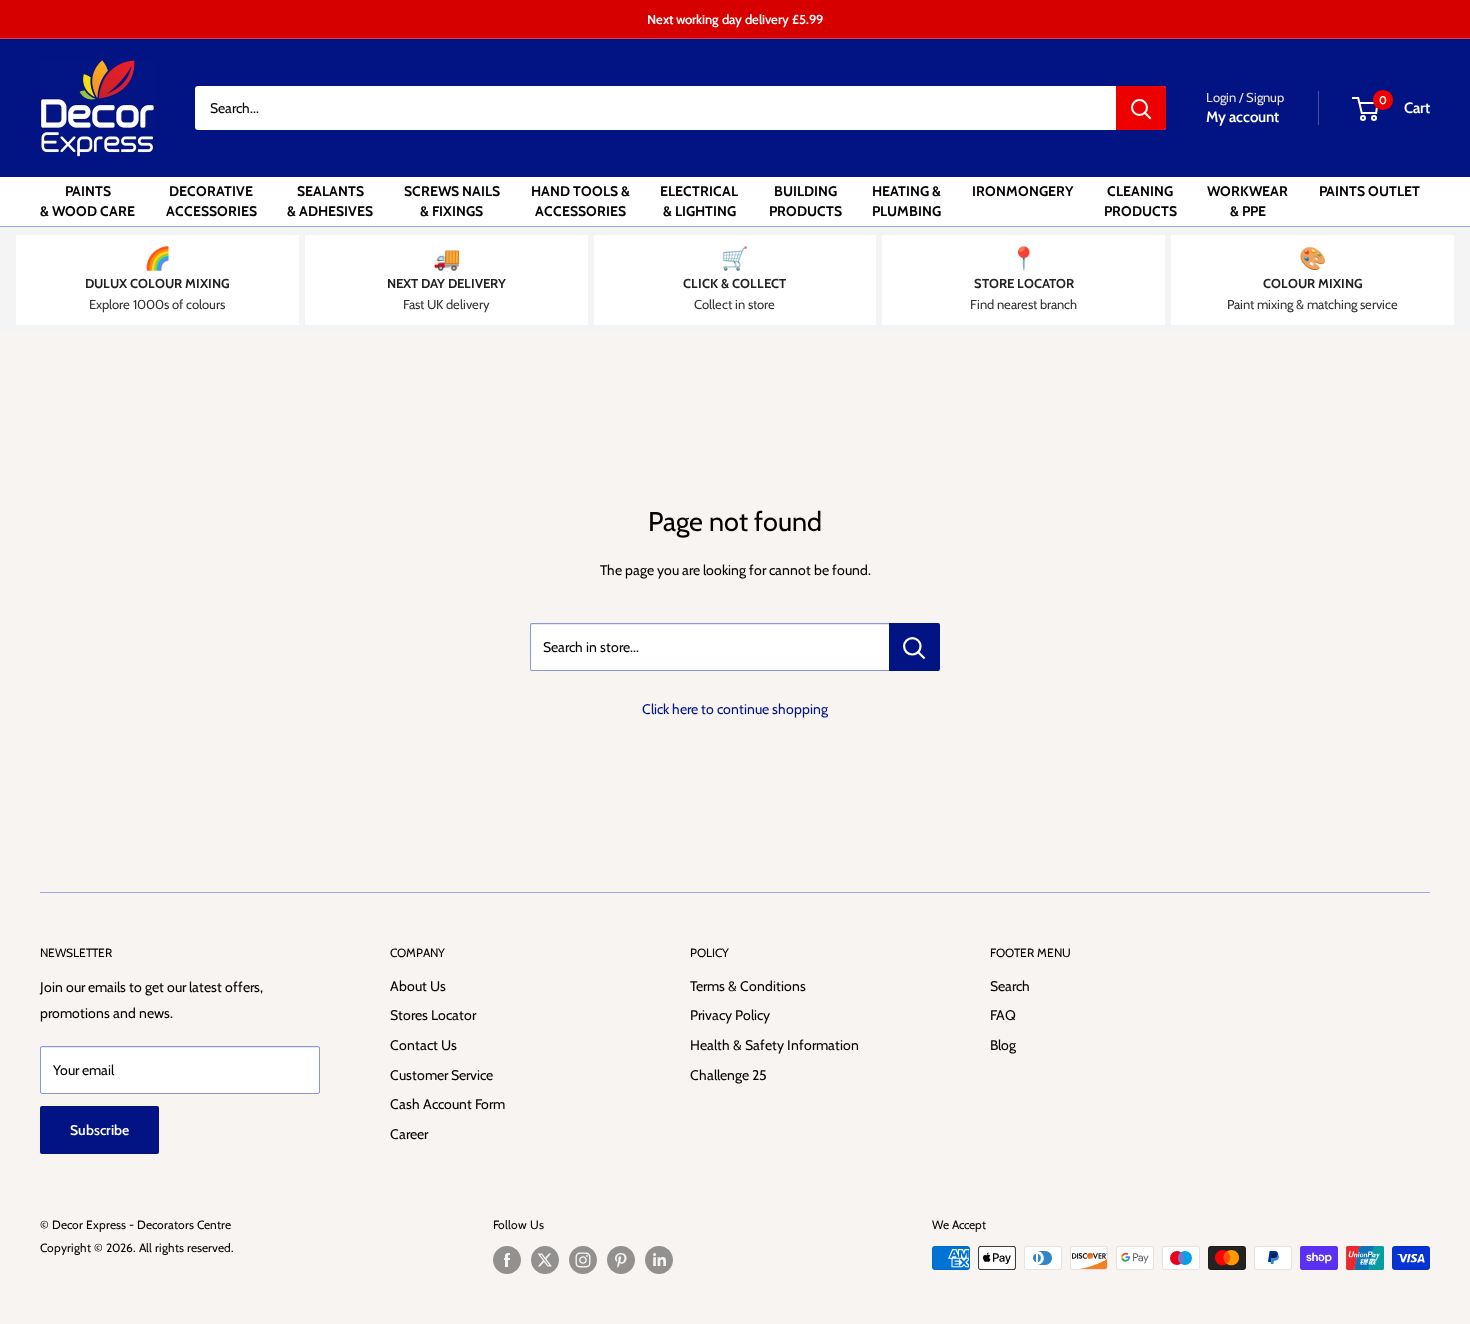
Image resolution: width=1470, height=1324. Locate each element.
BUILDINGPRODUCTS (805, 201)
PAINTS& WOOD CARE (87, 201)
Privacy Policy (730, 1015)
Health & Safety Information (774, 1045)
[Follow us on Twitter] (545, 1260)
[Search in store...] (914, 647)
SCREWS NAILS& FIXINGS (452, 201)
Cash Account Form (447, 1104)
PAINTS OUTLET (1369, 191)
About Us (418, 986)
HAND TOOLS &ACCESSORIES (580, 201)
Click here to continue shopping (735, 709)
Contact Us (423, 1045)
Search (1010, 986)
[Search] (1141, 108)
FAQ (1003, 1015)
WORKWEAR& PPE (1247, 201)
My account (1242, 117)
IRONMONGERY (1022, 191)
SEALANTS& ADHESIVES (330, 201)
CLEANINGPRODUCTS (1140, 201)
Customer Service (441, 1075)
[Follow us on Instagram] (583, 1260)
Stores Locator (433, 1015)
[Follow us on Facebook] (507, 1260)
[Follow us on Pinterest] (621, 1260)
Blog (1003, 1045)
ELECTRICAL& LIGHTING (699, 201)
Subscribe (99, 1130)
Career (409, 1134)
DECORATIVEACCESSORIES (211, 201)
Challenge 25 (728, 1075)
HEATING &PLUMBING (906, 201)
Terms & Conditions (748, 986)
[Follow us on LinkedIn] (659, 1260)
